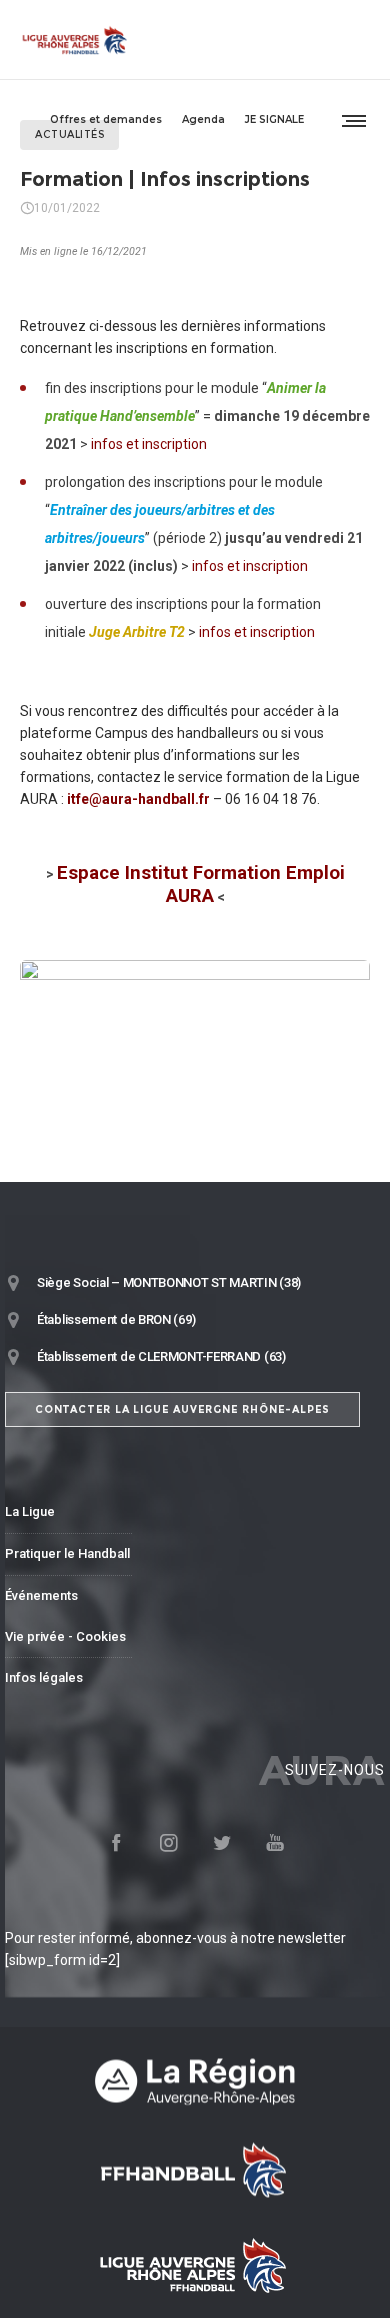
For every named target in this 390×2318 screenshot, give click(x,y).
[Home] (195, 2080)
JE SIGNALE (274, 119)
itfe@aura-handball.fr (138, 799)
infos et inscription (149, 444)
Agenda (203, 119)
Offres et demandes (106, 119)
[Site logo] (75, 40)
